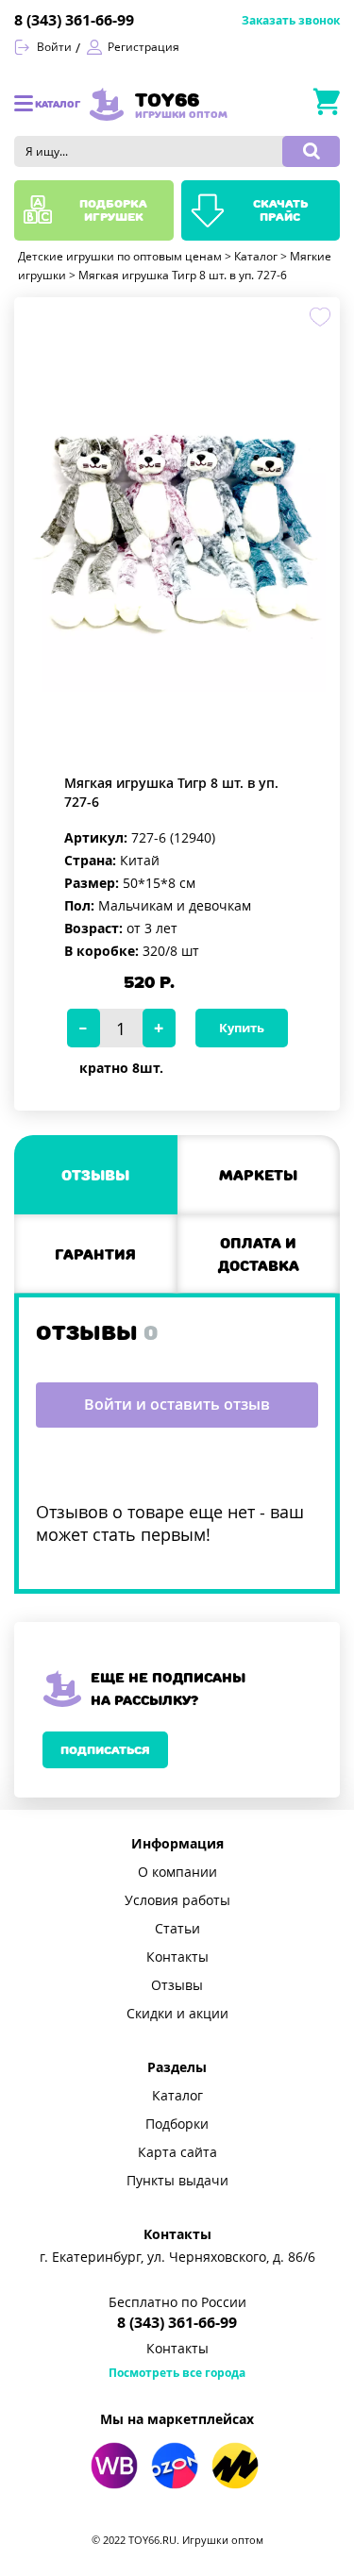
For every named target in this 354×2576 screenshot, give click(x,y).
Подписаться (105, 1750)
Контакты (177, 1957)
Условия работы (177, 1900)
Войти (54, 47)
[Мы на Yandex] (235, 2466)
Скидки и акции (177, 2014)
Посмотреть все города (177, 2373)
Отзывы (177, 1985)
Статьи (177, 1929)
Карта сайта (177, 2152)
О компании (177, 1872)
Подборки (177, 2124)
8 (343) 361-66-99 (74, 20)
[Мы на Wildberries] (114, 2466)
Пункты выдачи (177, 2181)
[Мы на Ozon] (175, 2466)
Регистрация (143, 47)
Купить (242, 1028)
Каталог (177, 2096)
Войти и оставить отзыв (177, 1405)
